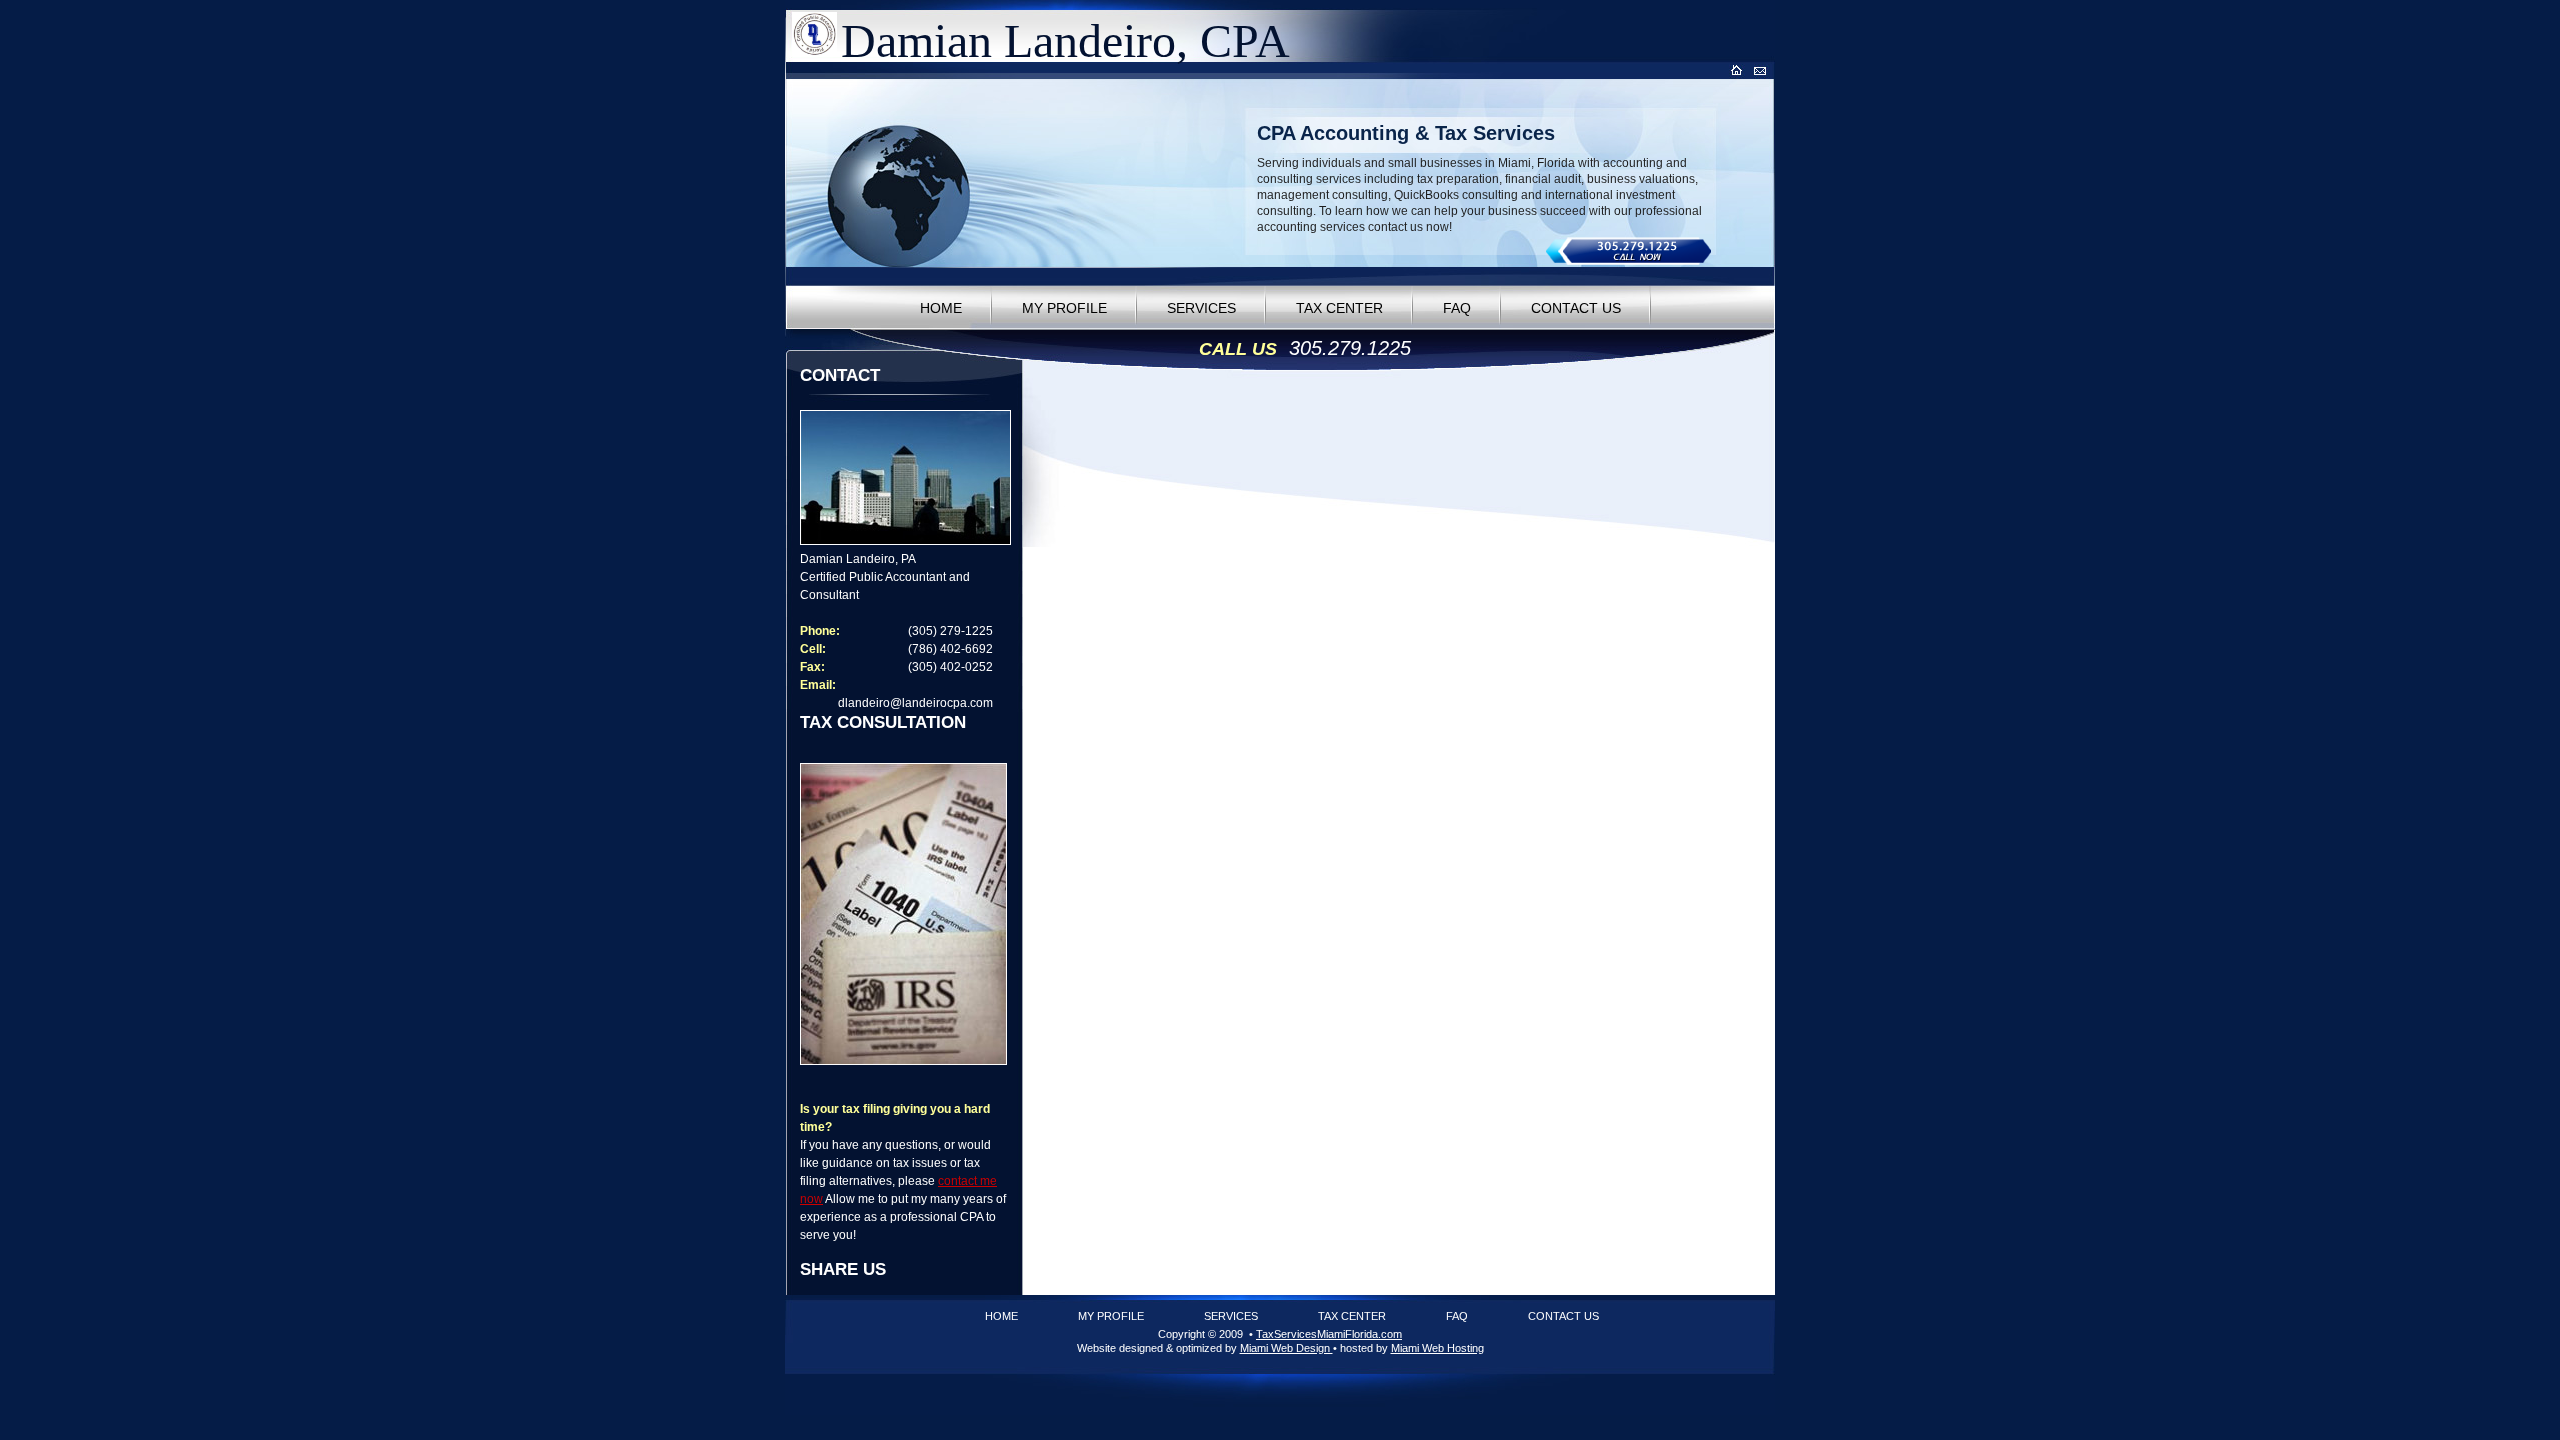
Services (1201, 308)
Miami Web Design (1286, 1348)
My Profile (1064, 308)
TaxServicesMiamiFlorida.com (1329, 1334)
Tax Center (1339, 308)
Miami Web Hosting (1437, 1348)
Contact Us (1576, 308)
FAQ (1457, 308)
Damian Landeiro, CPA (1065, 40)
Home (941, 308)
